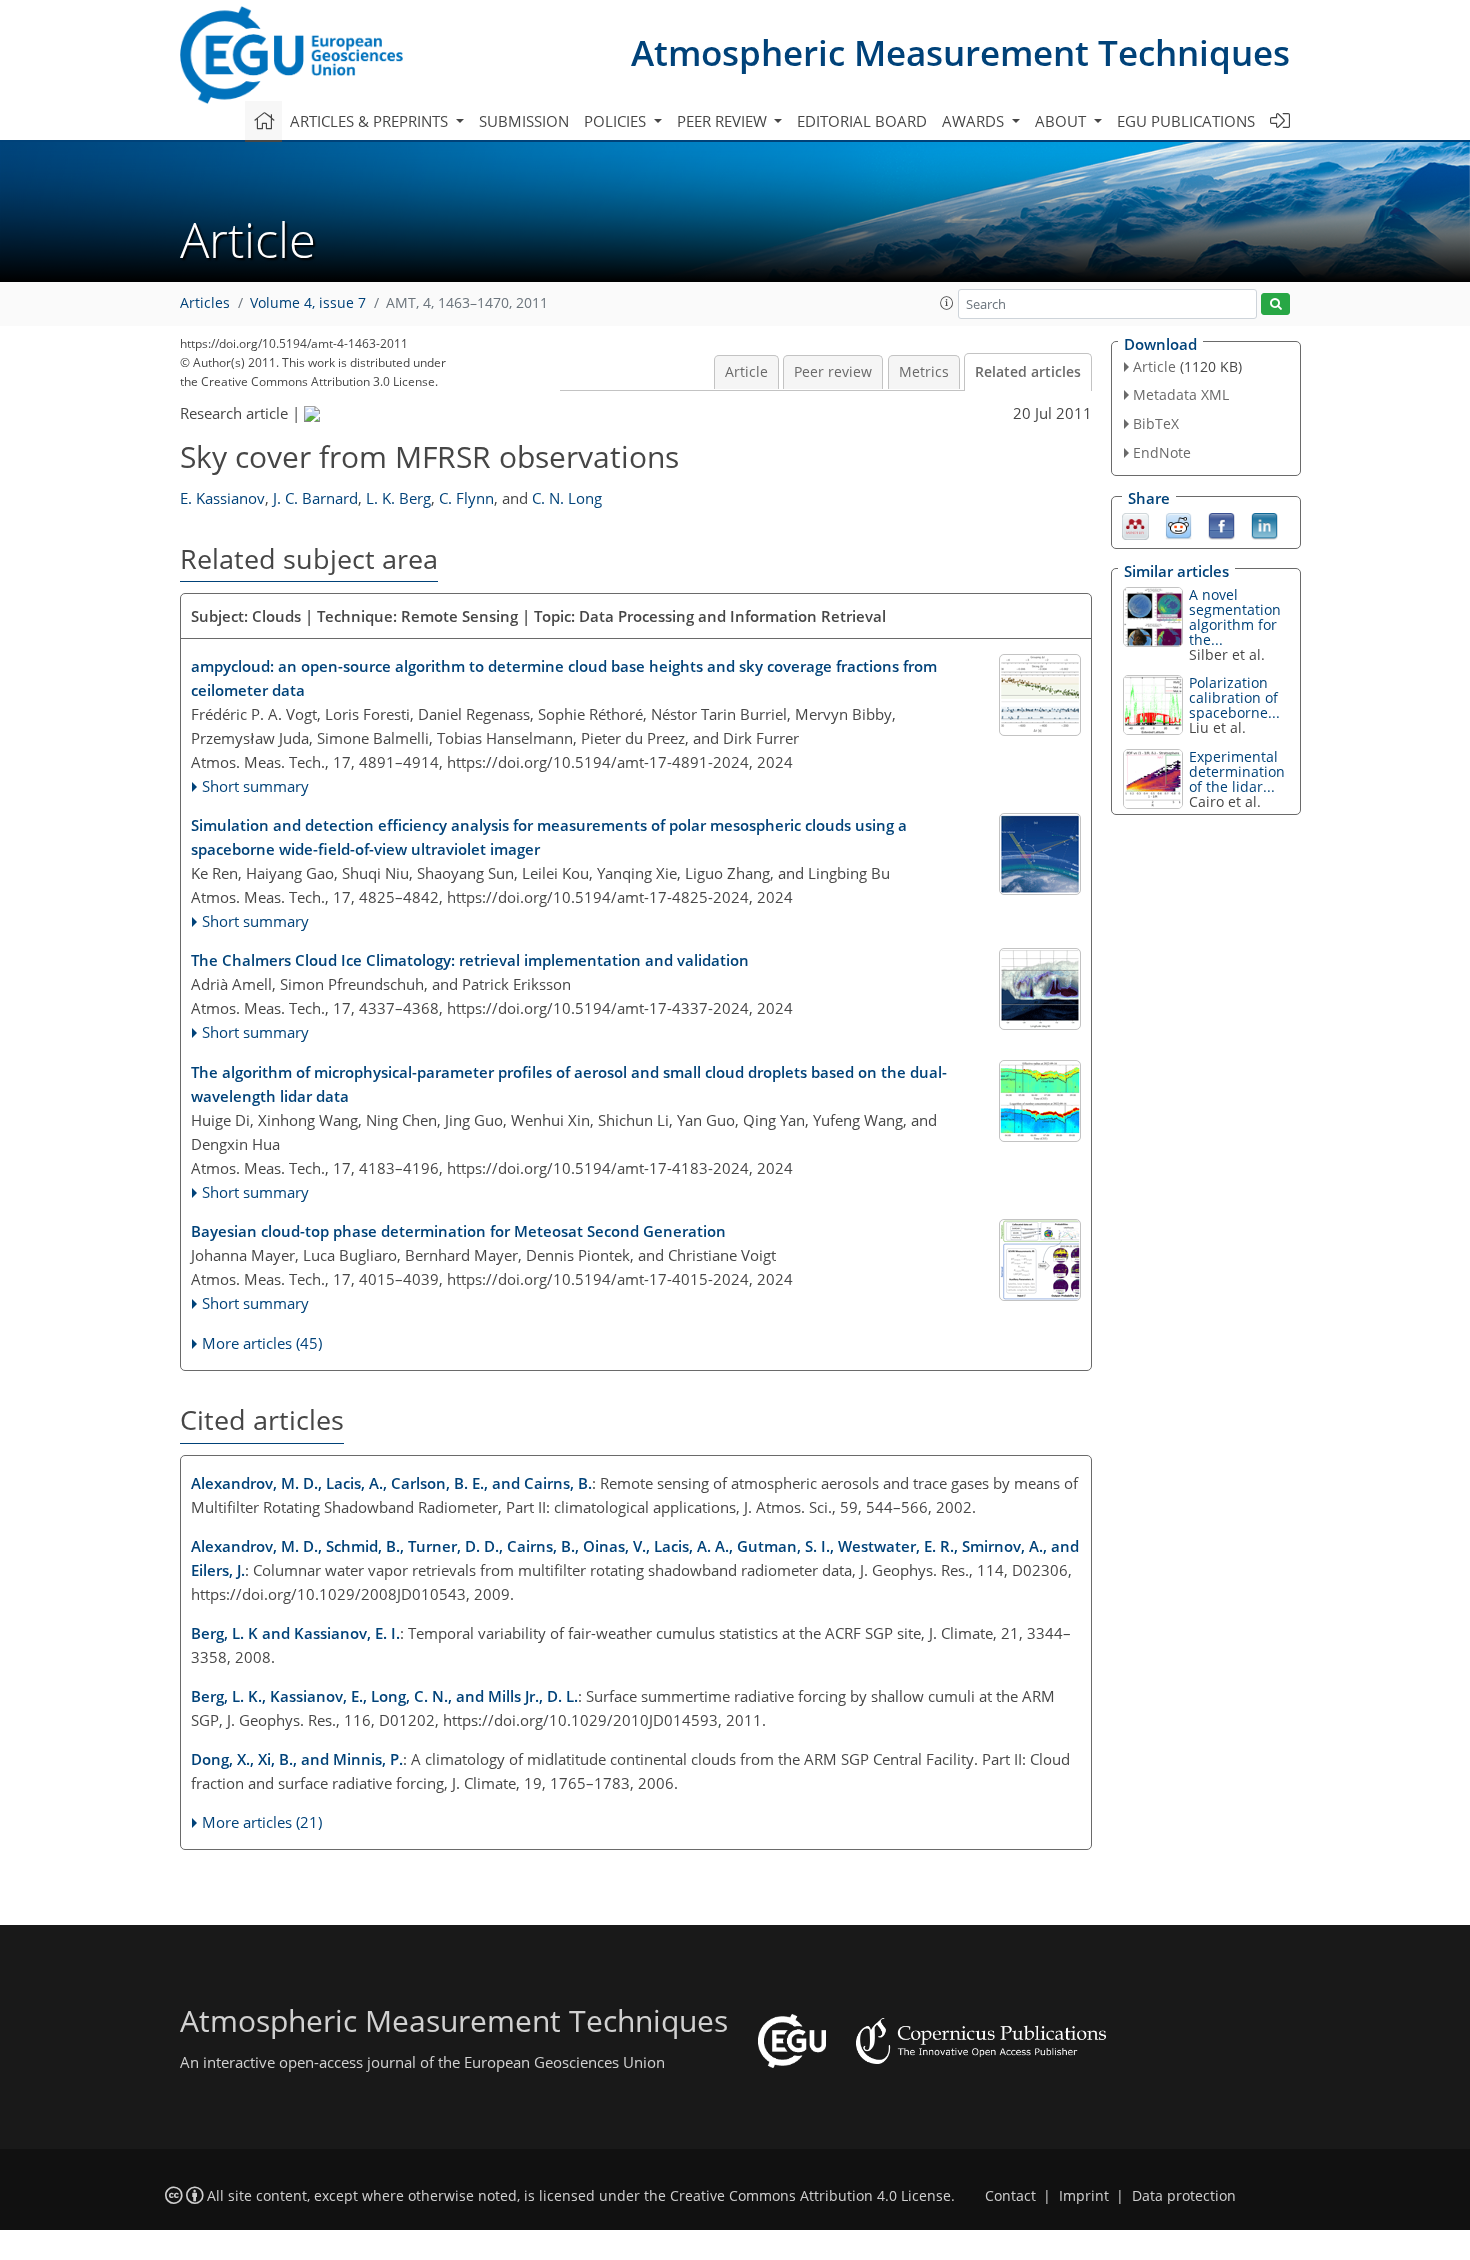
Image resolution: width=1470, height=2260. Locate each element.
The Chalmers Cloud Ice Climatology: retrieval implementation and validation (470, 960)
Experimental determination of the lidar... (1237, 771)
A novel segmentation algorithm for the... (1235, 617)
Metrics (924, 372)
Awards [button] (975, 121)
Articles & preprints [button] (371, 121)
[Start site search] (1275, 304)
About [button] (1062, 121)
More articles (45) (262, 1343)
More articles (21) (262, 1822)
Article (746, 372)
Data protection (1184, 2196)
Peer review (833, 372)
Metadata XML (1181, 394)
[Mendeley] (1135, 524)
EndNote (1162, 452)
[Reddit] (1178, 524)
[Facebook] (1221, 524)
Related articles (1028, 372)
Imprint (1084, 2196)
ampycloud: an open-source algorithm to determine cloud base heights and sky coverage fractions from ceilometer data (564, 678)
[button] (947, 303)
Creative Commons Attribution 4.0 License (810, 2196)
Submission (524, 121)
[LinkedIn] (1264, 524)
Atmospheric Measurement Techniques (960, 52)
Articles (205, 303)
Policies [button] (617, 121)
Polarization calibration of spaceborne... (1234, 697)
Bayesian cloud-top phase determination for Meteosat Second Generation (458, 1231)
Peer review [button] (724, 121)
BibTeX (1156, 423)
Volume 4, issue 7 (308, 303)
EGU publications (1186, 121)
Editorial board (862, 121)
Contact (1010, 2196)
